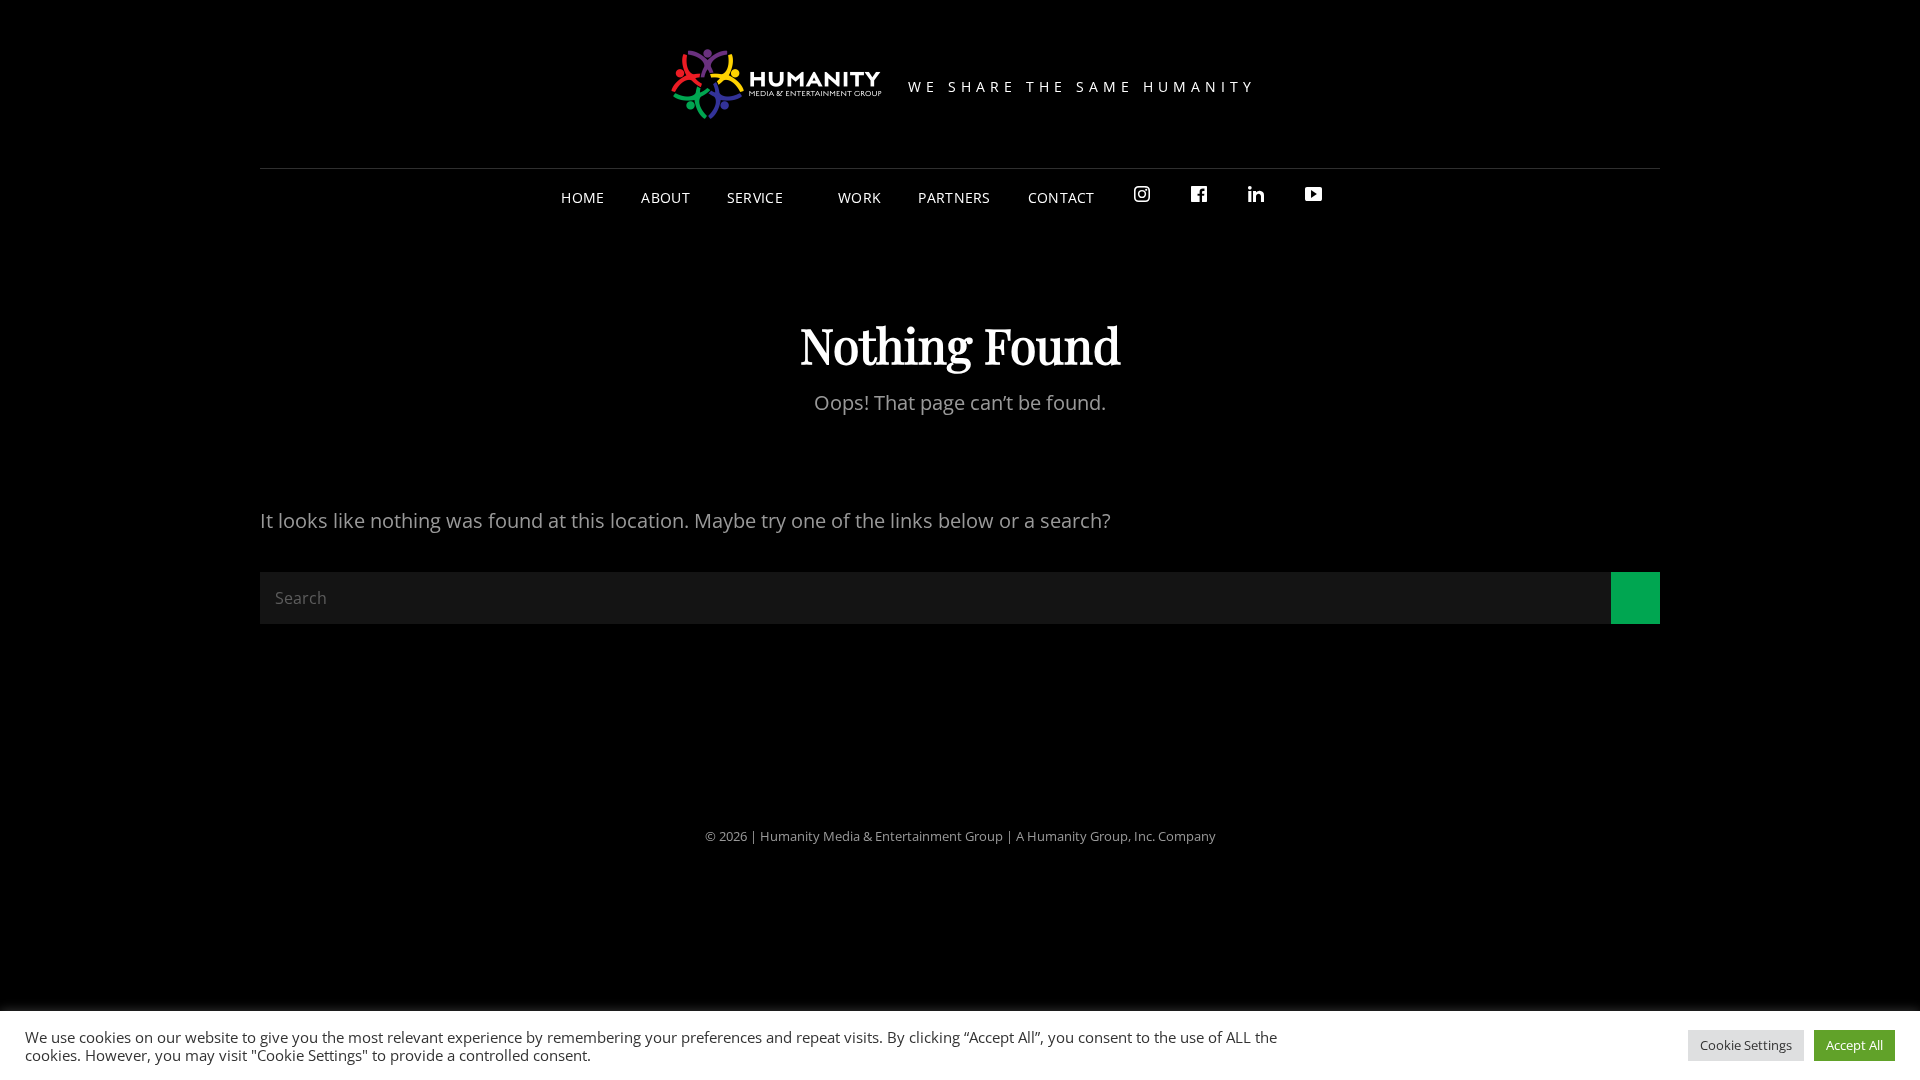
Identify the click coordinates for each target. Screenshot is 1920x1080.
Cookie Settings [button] (1746, 1045)
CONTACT (1061, 197)
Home (582, 197)
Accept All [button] (1854, 1045)
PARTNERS (954, 197)
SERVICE (755, 197)
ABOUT (665, 197)
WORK (859, 197)
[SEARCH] (1357, 197)
